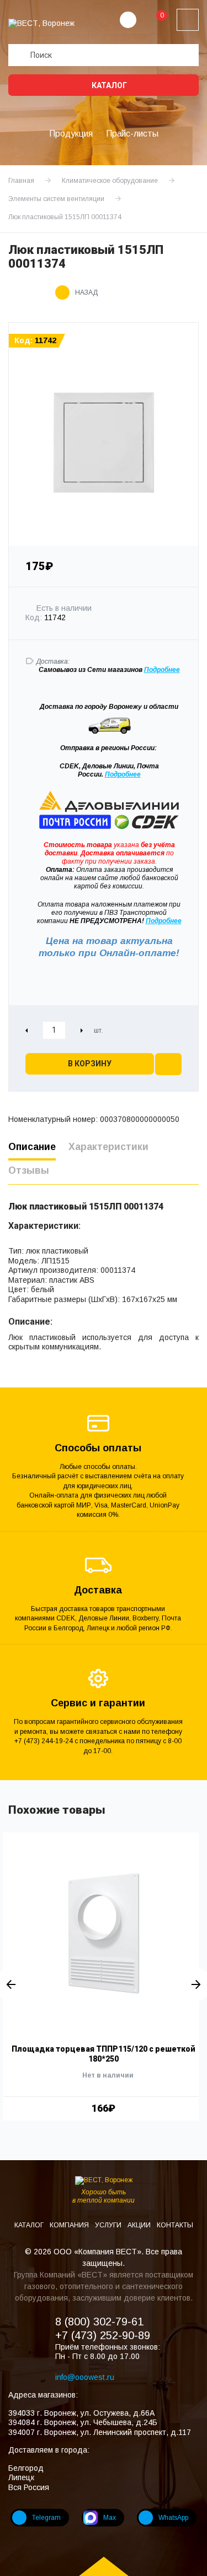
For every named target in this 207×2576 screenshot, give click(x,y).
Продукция (71, 134)
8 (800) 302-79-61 (99, 2322)
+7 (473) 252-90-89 (103, 2335)
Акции (140, 2225)
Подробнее (123, 774)
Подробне (160, 670)
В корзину (90, 1064)
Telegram (46, 2518)
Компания (70, 2225)
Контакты (175, 2225)
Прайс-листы (132, 134)
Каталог (108, 85)
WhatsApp (173, 2518)
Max (110, 2518)
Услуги (109, 2225)
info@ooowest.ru (85, 2377)
